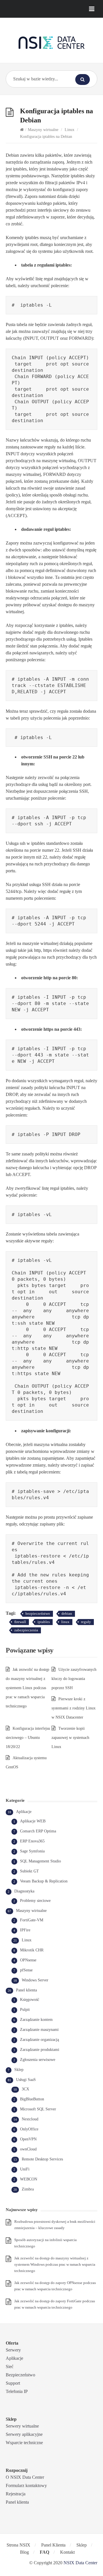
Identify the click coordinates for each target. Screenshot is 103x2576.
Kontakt (67, 2552)
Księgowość (30, 2000)
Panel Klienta (53, 2545)
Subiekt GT (29, 1871)
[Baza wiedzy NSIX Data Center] (51, 42)
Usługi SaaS (26, 2080)
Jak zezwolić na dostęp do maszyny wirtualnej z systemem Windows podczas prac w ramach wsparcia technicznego (55, 2264)
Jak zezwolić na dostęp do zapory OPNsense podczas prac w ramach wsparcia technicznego (55, 2286)
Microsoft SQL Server (38, 2109)
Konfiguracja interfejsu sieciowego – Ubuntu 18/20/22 (28, 1738)
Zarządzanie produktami (40, 2050)
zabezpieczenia (26, 1630)
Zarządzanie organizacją (39, 2040)
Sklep (19, 2070)
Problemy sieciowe (35, 1901)
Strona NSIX (18, 2545)
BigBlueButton (32, 2099)
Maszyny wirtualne (43, 130)
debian (67, 1613)
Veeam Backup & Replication (44, 1881)
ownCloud (28, 2149)
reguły (86, 1622)
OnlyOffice (29, 2129)
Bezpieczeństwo (20, 2375)
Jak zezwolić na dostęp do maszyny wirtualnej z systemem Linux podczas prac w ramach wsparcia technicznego (27, 1688)
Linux (70, 130)
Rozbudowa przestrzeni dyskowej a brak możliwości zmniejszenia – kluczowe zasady (55, 2225)
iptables (44, 1622)
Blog (24, 2552)
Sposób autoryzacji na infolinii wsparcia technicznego (45, 2243)
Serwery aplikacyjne (24, 2434)
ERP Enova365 (32, 1841)
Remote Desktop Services (42, 2159)
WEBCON (29, 2179)
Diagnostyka (24, 1891)
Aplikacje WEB (33, 1821)
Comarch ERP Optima (38, 1831)
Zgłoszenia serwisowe (38, 2060)
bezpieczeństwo (38, 1613)
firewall (20, 1622)
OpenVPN (28, 2139)
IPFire (25, 1930)
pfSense (26, 1970)
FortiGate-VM (32, 1920)
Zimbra (28, 2189)
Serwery (13, 2350)
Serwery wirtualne (22, 2426)
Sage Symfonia (32, 1851)
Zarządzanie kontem (36, 2020)
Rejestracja (16, 2494)
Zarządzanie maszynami (39, 2030)
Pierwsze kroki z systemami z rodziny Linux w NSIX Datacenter (74, 1708)
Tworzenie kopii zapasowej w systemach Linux (70, 1738)
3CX (25, 2089)
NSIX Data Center (80, 2563)
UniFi (25, 2169)
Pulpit (25, 2010)
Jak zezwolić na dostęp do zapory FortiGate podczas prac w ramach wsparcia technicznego (55, 2304)
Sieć (10, 2367)
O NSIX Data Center (25, 2477)
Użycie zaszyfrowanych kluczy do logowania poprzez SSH (74, 1679)
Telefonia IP (17, 2391)
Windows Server (35, 1980)
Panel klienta (26, 1990)
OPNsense (28, 1960)
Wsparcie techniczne (24, 2443)
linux (65, 1622)
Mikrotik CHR (32, 1950)
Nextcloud (30, 2119)
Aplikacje (24, 1812)
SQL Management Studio (40, 1861)
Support (13, 2383)
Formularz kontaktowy (26, 2485)
